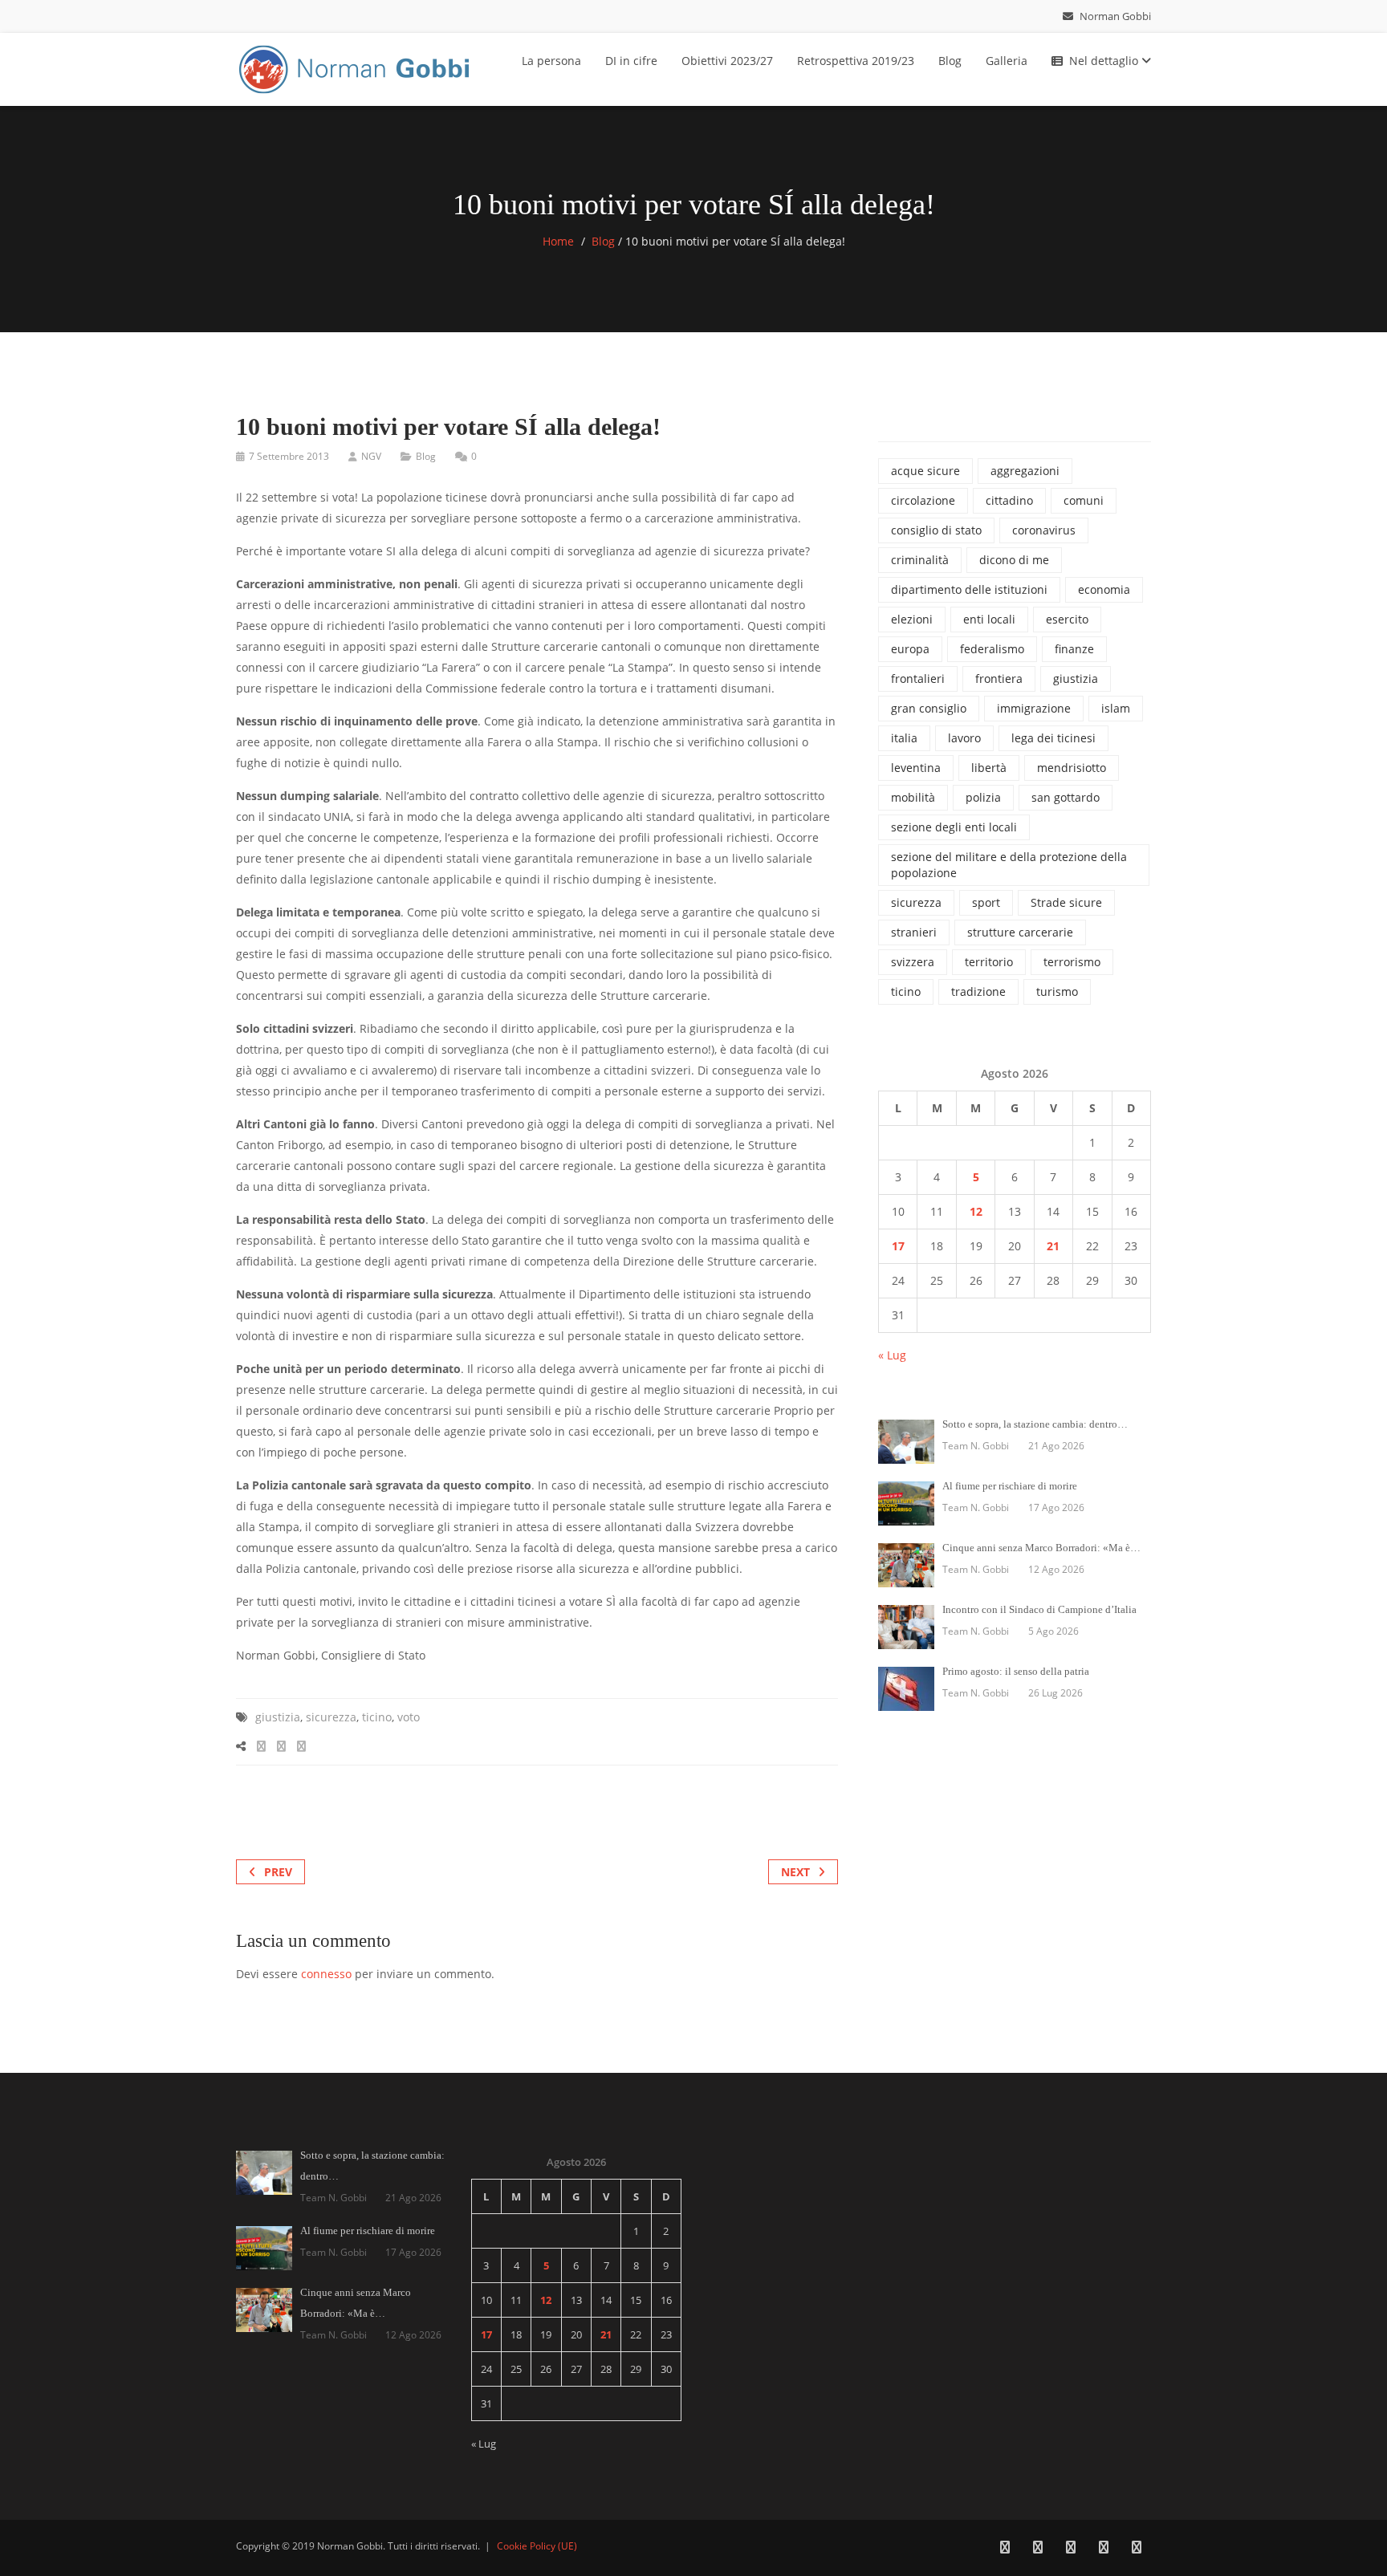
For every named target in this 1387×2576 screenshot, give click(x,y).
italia (904, 738)
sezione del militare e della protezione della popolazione (1009, 865)
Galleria (1007, 61)
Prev (278, 1872)
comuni (1084, 500)
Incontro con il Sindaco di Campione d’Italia (1039, 1609)
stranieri (914, 932)
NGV (371, 456)
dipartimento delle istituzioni (969, 589)
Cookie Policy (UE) (537, 2546)
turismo (1057, 991)
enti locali (989, 619)
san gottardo (1066, 797)
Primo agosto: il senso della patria (1016, 1671)
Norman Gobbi (1114, 16)
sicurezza (331, 1717)
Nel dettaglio (1105, 61)
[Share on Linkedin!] (301, 1746)
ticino (377, 1717)
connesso (326, 1974)
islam (1116, 708)
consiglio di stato (936, 530)
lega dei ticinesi (1053, 738)
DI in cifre (631, 61)
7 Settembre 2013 (289, 456)
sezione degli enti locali (954, 827)
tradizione (978, 991)
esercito (1067, 619)
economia (1104, 589)
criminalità (920, 560)
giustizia (278, 1717)
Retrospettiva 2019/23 (856, 61)
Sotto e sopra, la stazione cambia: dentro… (1035, 1424)
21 (1053, 1246)
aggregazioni (1025, 471)
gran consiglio (929, 708)
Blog (950, 61)
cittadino (1009, 500)
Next (795, 1872)
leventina (916, 768)
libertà (989, 768)
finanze (1074, 649)
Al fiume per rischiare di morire (1010, 1486)
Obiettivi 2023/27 (727, 61)
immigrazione (1034, 708)
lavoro (964, 738)
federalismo (992, 649)
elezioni (912, 619)
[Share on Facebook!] (261, 1746)
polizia (983, 797)
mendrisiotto (1072, 768)
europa (910, 649)
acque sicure (925, 471)
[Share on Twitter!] (281, 1746)
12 (976, 1211)
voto (409, 1717)
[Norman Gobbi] (356, 66)
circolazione (923, 500)
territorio (989, 962)
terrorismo (1072, 962)
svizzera (913, 962)
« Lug (892, 1355)
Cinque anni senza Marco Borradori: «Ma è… (1041, 1548)
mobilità (913, 797)
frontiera (999, 679)
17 (898, 1246)
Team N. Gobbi (976, 1446)
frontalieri (918, 679)
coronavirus (1044, 530)
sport (986, 902)
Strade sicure (1066, 902)
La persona (551, 61)
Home (558, 241)
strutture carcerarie (1020, 932)
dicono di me (1014, 560)
